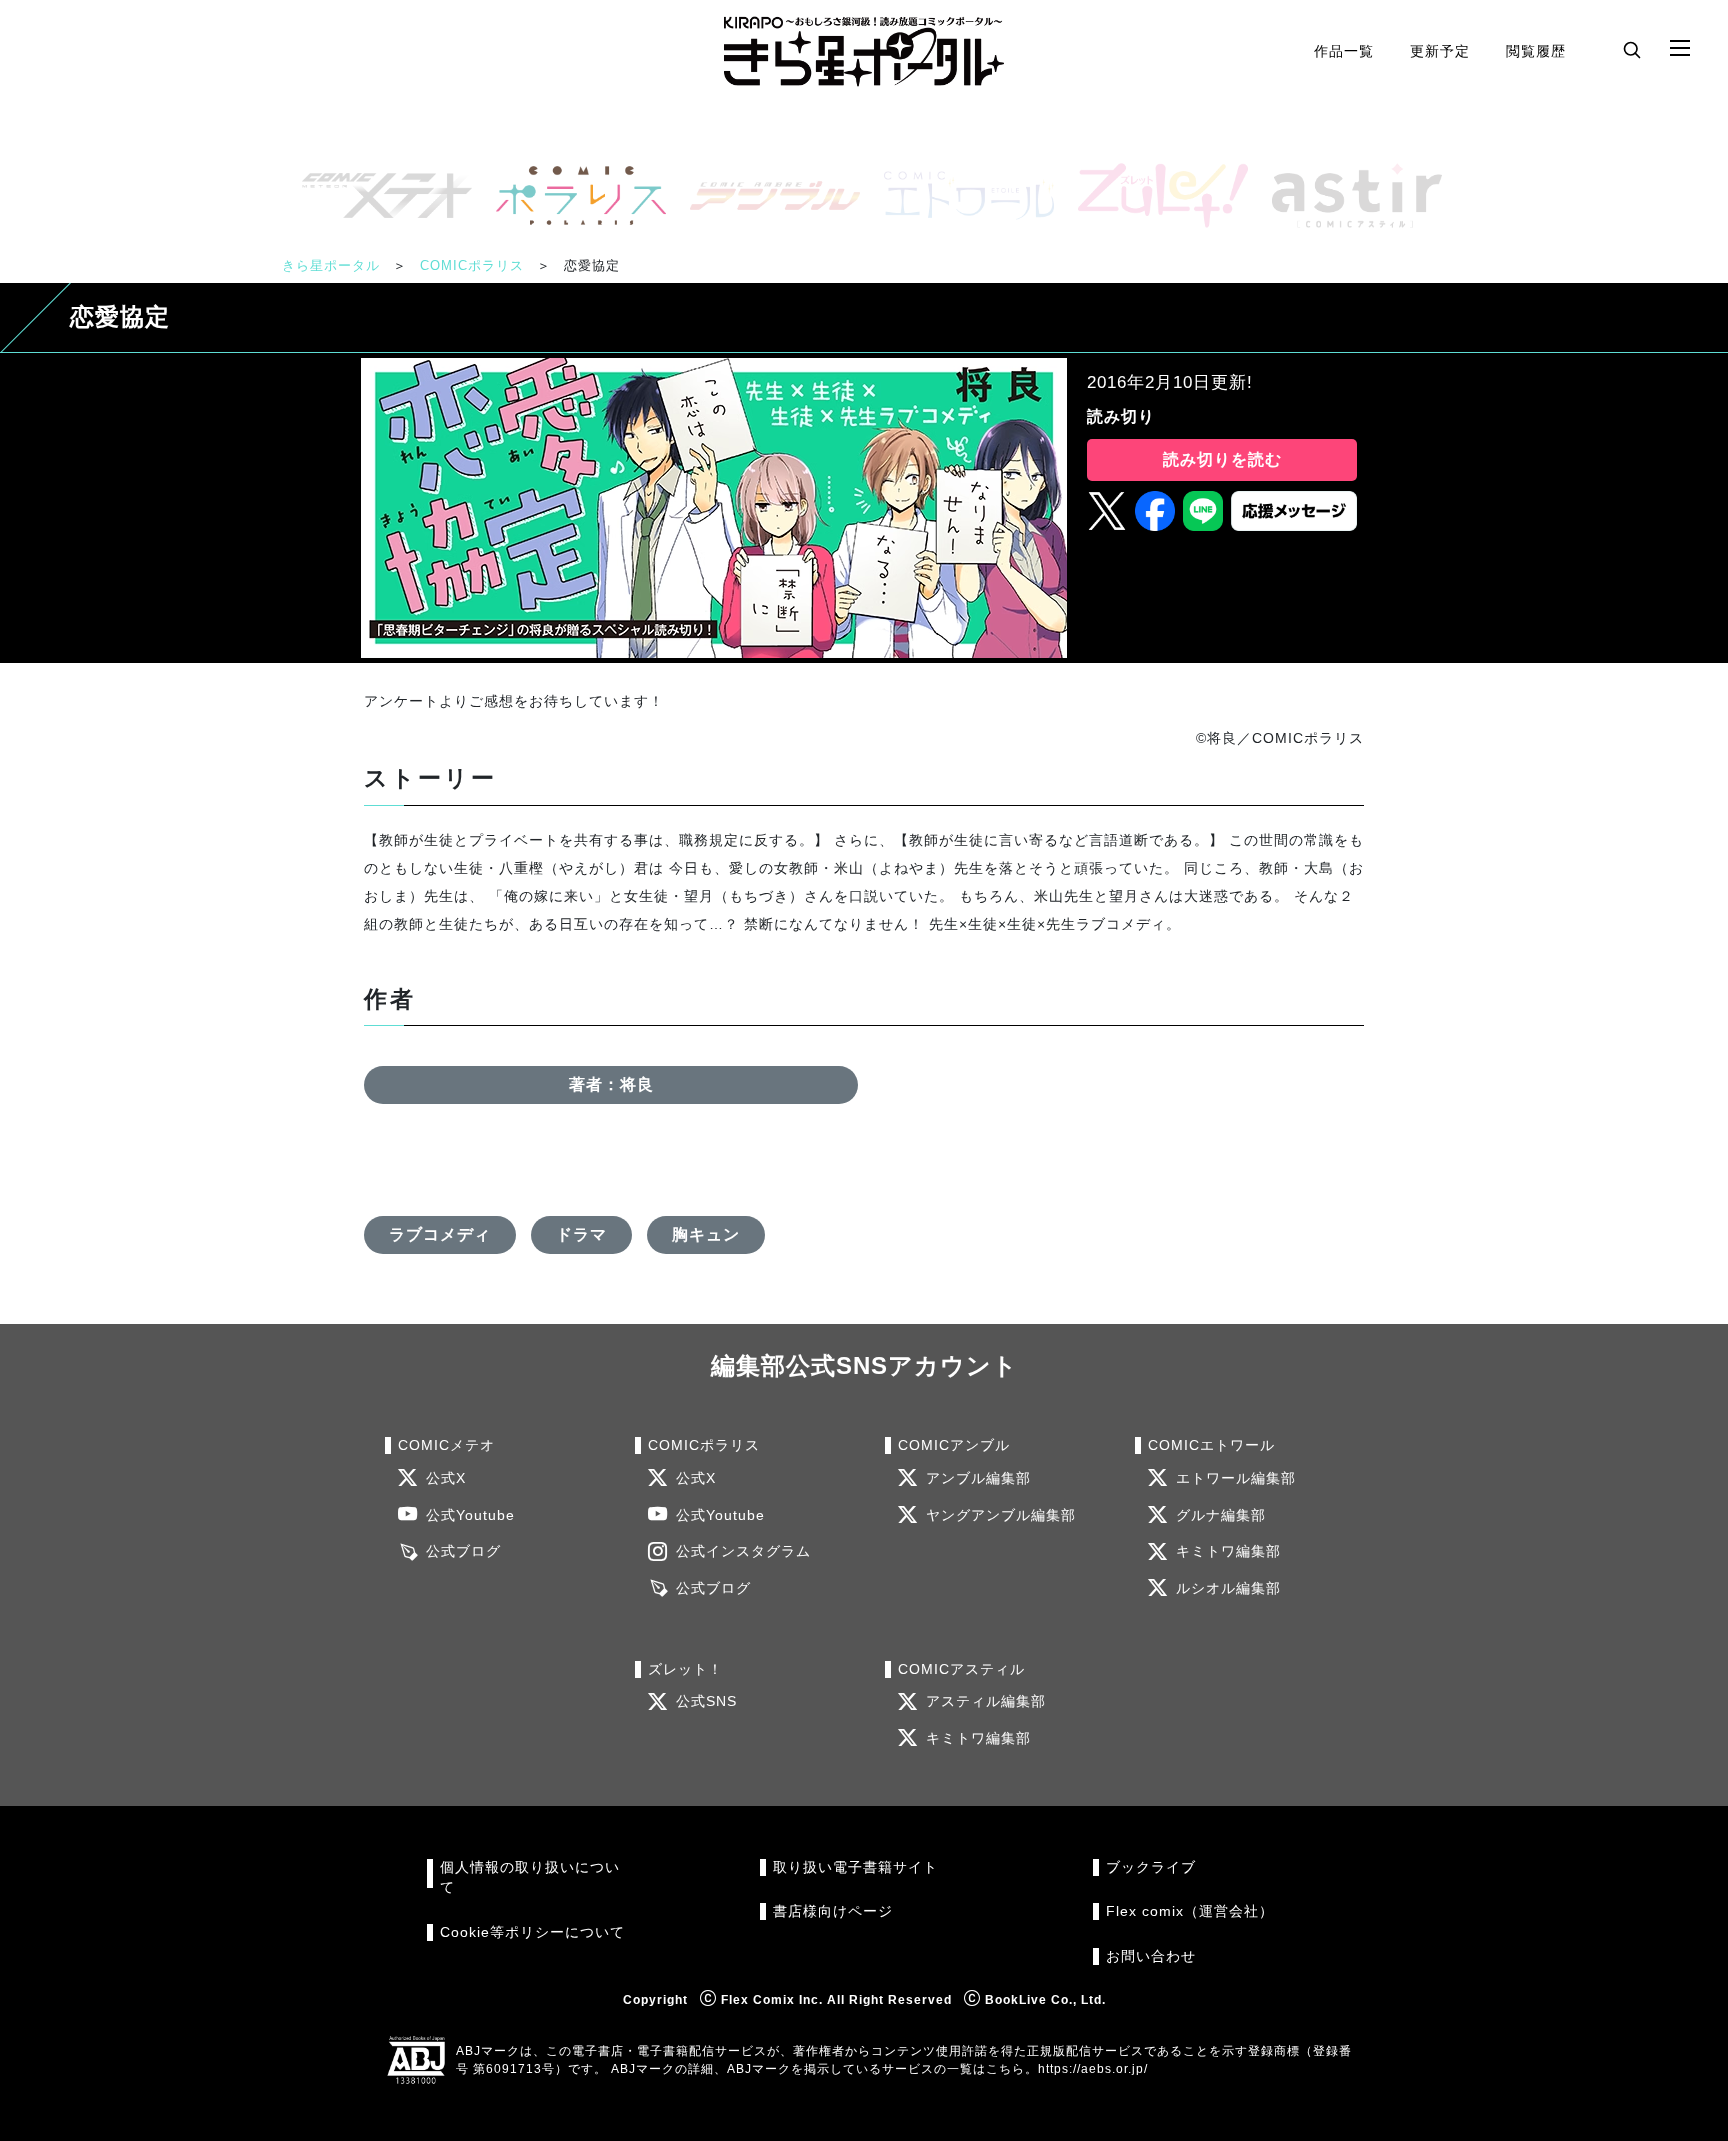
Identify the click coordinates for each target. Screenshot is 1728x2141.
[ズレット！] (1155, 195)
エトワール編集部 (1236, 1478)
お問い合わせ (1151, 1956)
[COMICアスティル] (1349, 195)
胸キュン (706, 1234)
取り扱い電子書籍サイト (855, 1867)
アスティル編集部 (986, 1701)
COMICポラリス (472, 265)
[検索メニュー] (1632, 49)
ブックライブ (1151, 1867)
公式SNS (706, 1701)
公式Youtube (470, 1515)
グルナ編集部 (1221, 1515)
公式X (446, 1478)
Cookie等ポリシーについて (532, 1932)
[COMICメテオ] (379, 195)
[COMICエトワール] (961, 195)
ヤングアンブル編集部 (1001, 1515)
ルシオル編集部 (1228, 1588)
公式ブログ (463, 1551)
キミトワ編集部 (1228, 1551)
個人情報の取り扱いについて (530, 1877)
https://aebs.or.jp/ (1093, 2069)
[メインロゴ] (864, 51)
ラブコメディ (440, 1234)
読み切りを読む (1222, 459)
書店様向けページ (833, 1911)
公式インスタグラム (743, 1551)
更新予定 (1440, 51)
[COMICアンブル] (767, 195)
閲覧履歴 (1536, 51)
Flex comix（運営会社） (1190, 1911)
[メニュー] (1680, 49)
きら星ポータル (331, 265)
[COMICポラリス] (573, 195)
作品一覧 (1344, 51)
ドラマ (581, 1234)
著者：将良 (611, 1084)
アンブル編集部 (978, 1478)
